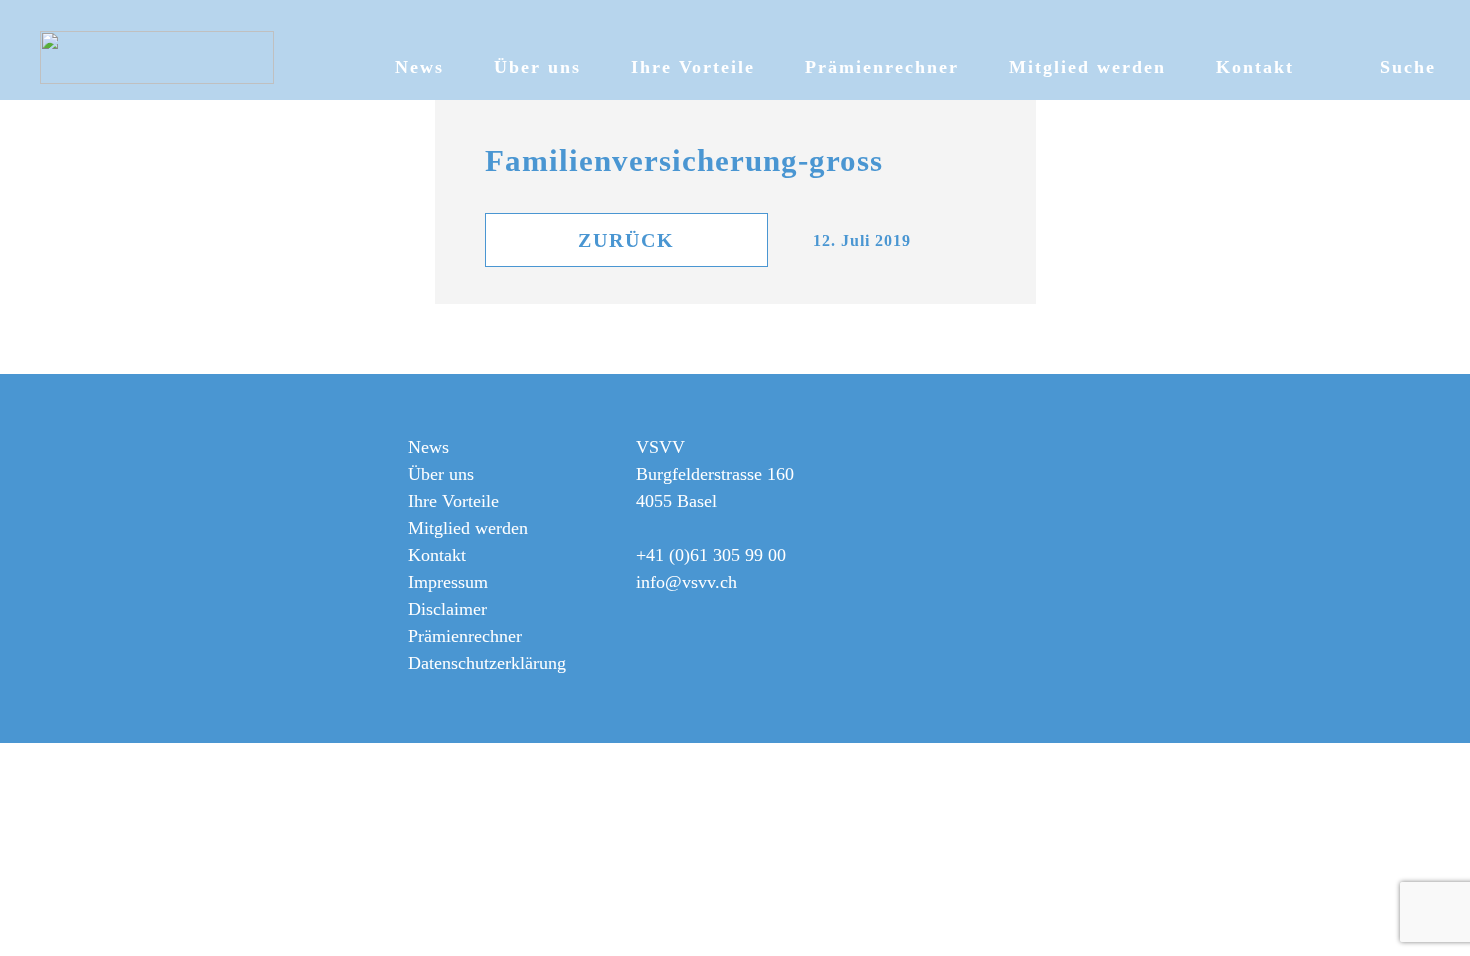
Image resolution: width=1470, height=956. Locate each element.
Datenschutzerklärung (487, 663)
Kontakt (1255, 67)
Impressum (448, 582)
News (419, 67)
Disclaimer (447, 609)
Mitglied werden (1087, 67)
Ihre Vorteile (693, 67)
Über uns (537, 67)
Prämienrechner (882, 67)
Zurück (626, 240)
